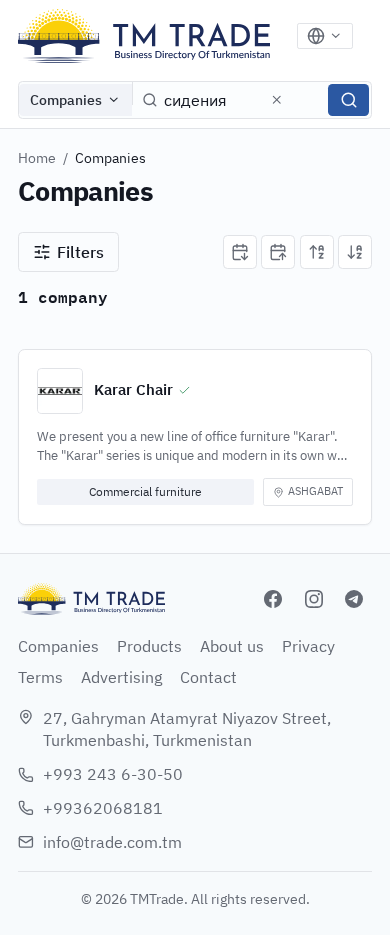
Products (149, 646)
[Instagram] (314, 599)
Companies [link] (110, 158)
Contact (208, 677)
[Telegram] (354, 599)
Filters (80, 252)
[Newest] (240, 252)
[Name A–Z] (317, 252)
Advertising (121, 677)
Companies (66, 100)
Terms (40, 677)
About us (232, 646)
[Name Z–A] (355, 252)
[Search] (348, 100)
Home (37, 158)
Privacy (308, 646)
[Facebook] (273, 599)
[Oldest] (278, 252)
